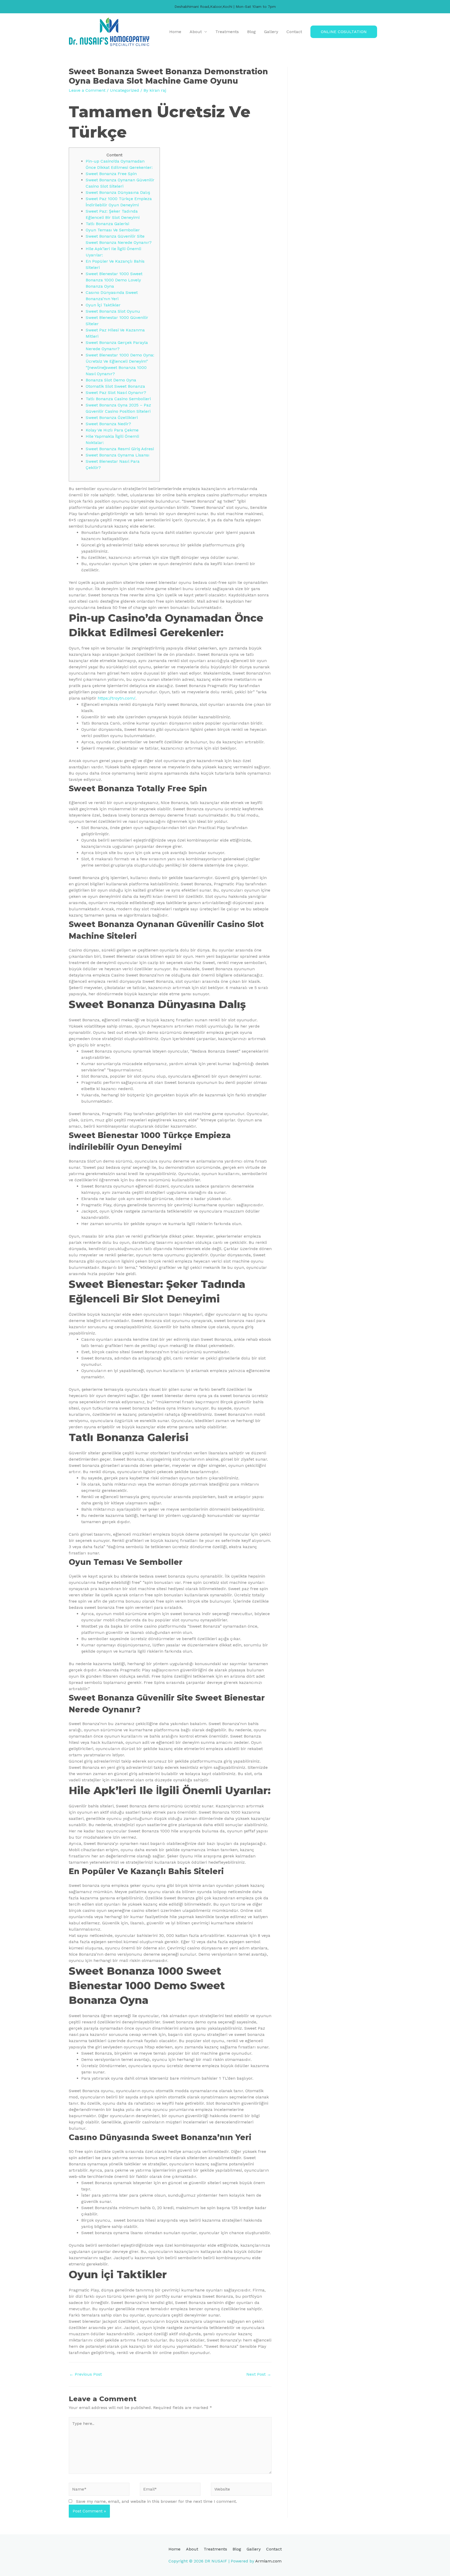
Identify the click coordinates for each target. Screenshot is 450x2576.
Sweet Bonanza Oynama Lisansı (118, 455)
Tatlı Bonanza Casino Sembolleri (118, 399)
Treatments (227, 32)
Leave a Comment (87, 90)
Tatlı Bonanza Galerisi (107, 224)
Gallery (271, 32)
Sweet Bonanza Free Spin (111, 174)
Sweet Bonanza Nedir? (108, 424)
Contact (294, 32)
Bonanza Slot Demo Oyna (111, 380)
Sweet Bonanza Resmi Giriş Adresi (120, 449)
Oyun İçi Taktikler (103, 305)
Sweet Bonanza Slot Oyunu (113, 311)
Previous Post (86, 2374)
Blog (251, 32)
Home (175, 32)
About (196, 32)
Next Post (259, 2374)
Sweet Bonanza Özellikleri (112, 418)
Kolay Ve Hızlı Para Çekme (112, 430)
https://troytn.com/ (117, 698)
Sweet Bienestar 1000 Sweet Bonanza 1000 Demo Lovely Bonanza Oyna (114, 280)
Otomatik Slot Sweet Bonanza (115, 386)
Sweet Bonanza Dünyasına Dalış (118, 192)
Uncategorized (124, 90)
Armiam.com (268, 2561)
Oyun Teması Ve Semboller (113, 230)
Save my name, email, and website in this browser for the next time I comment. (157, 2501)
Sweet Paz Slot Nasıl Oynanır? (116, 393)
